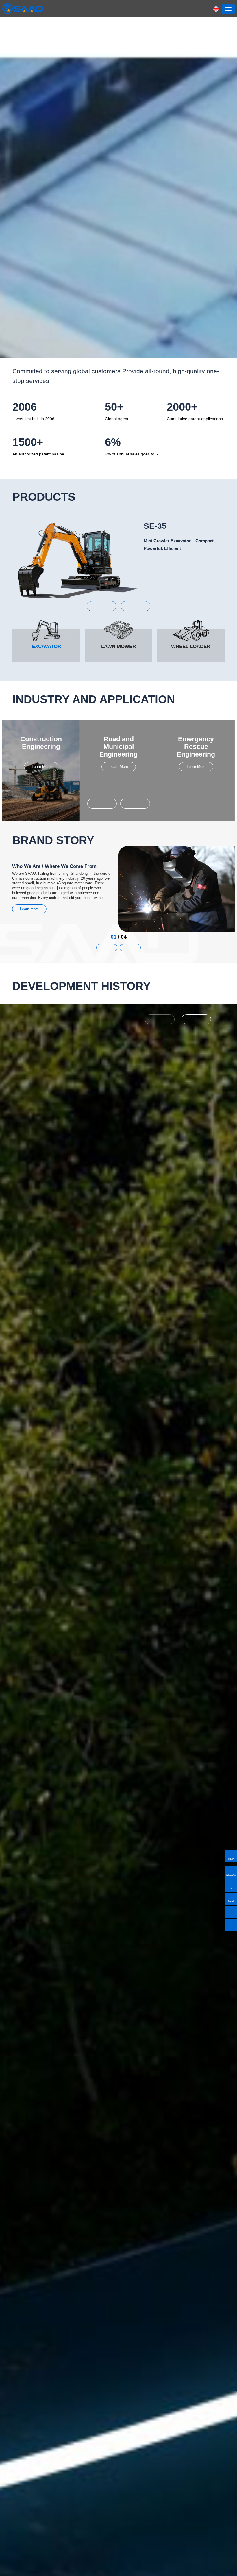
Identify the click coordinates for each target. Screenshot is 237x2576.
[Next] (196, 1019)
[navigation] (228, 9)
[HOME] (23, 9)
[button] (102, 606)
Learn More (41, 767)
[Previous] (160, 1019)
